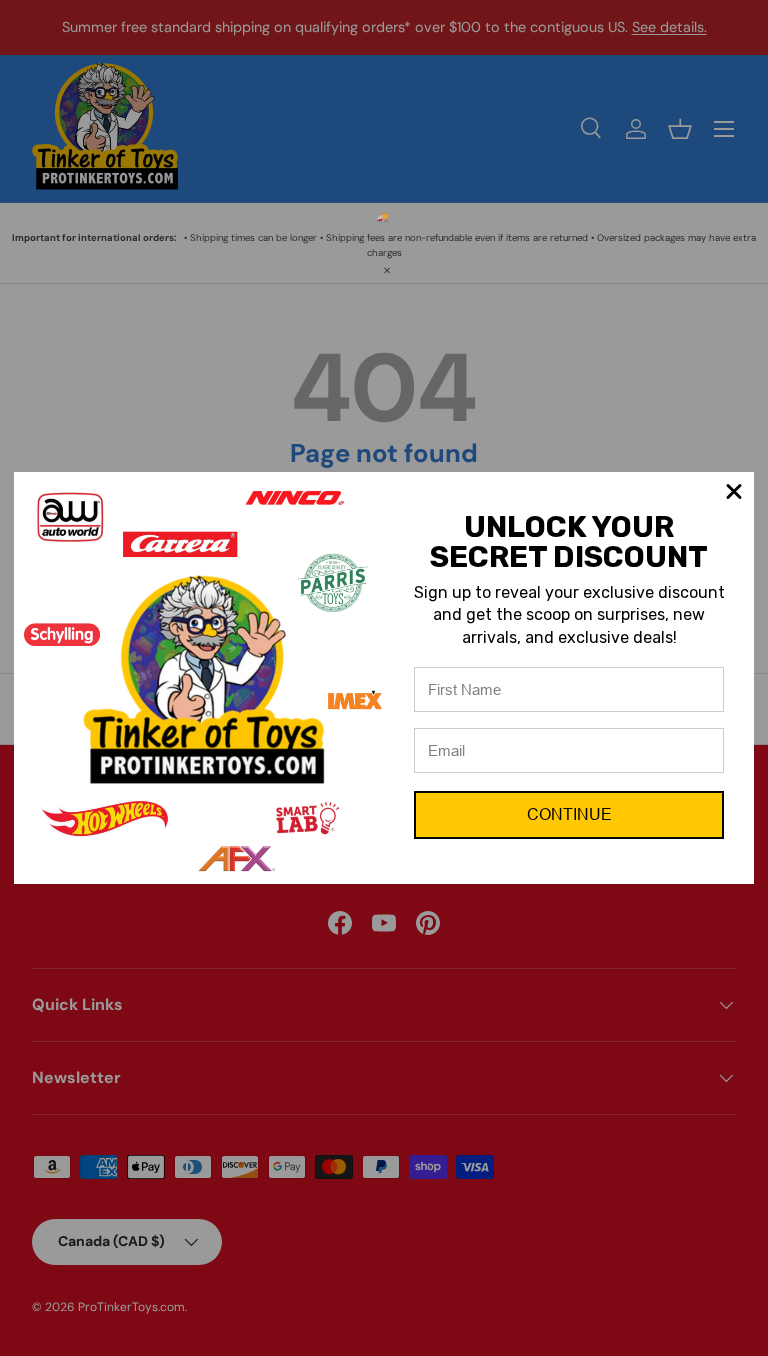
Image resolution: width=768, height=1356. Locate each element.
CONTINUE (569, 814)
